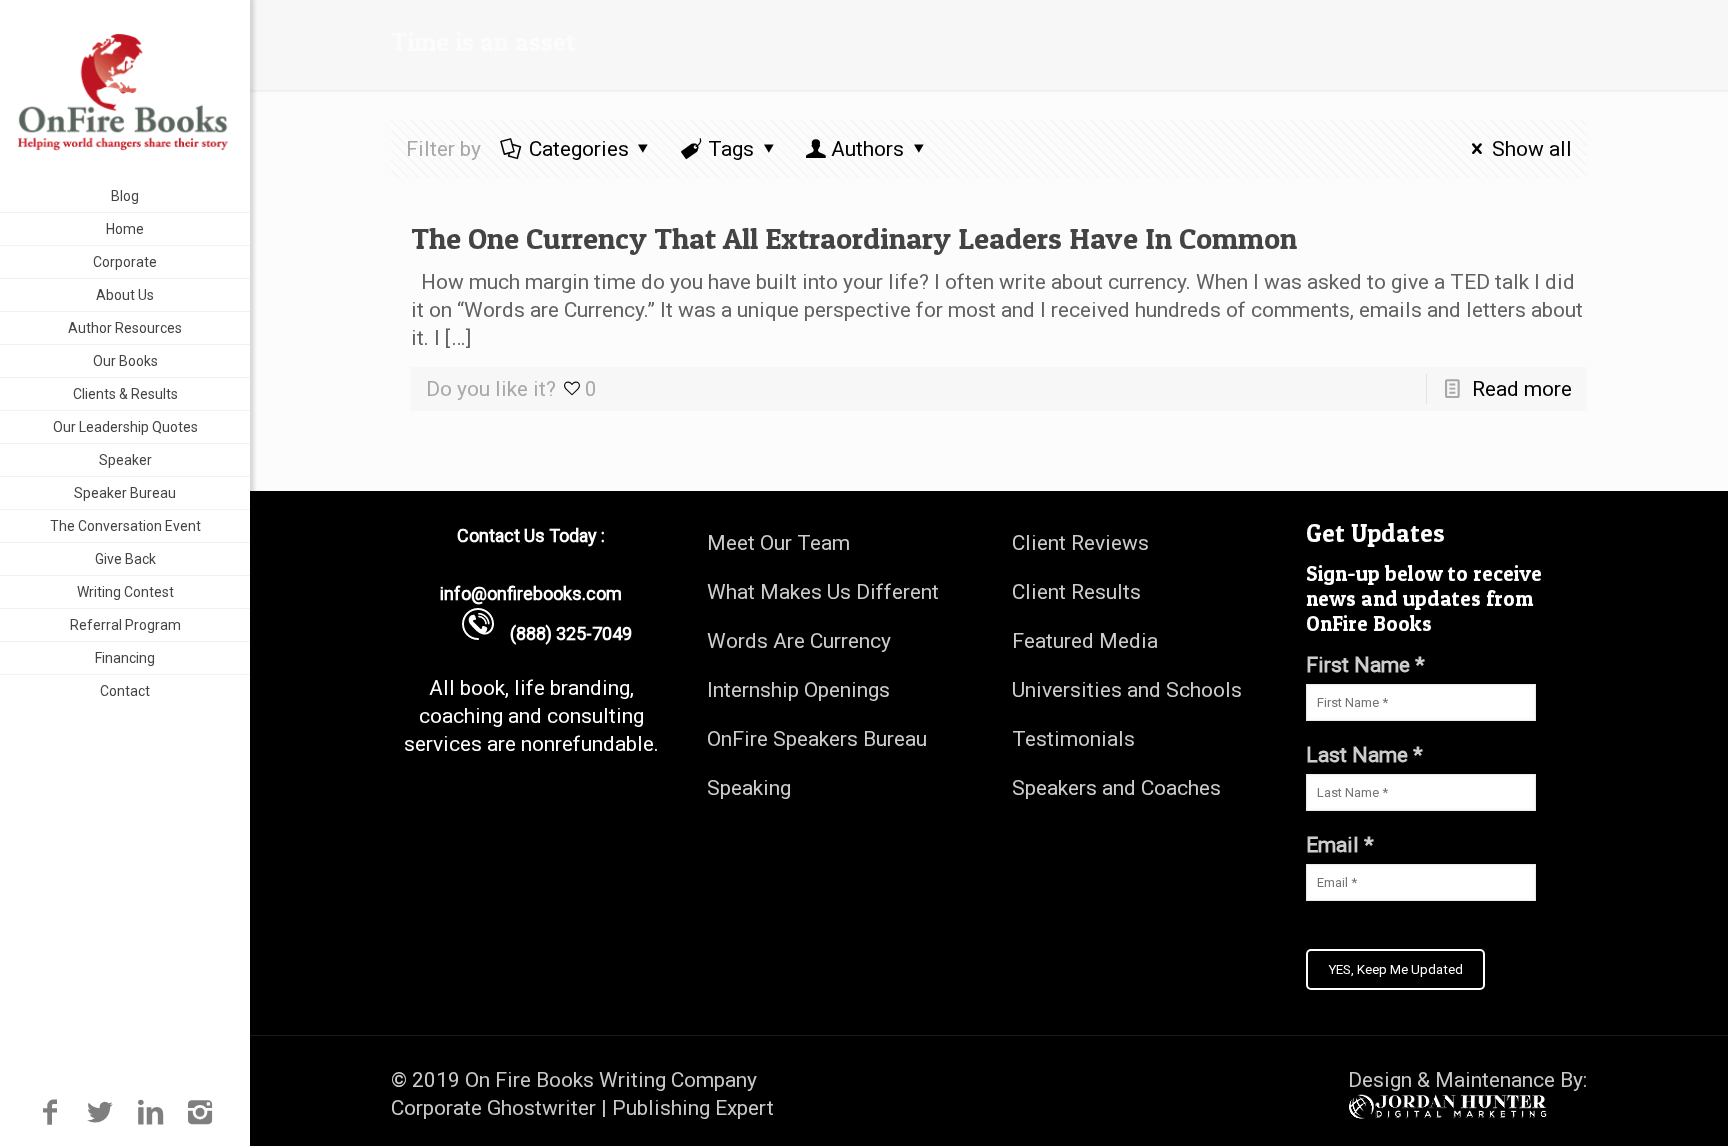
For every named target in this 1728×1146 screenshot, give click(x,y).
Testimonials (1073, 739)
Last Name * (1364, 755)
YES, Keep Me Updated (1395, 969)
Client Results (1076, 592)
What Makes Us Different (823, 592)
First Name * (1365, 665)
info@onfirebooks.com (531, 593)
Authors (867, 149)
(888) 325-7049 (563, 633)
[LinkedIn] (150, 1112)
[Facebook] (49, 1112)
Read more (1522, 389)
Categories (579, 149)
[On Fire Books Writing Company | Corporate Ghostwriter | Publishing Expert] (125, 90)
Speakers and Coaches (1116, 788)
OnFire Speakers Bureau (817, 739)
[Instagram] (200, 1112)
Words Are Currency (799, 641)
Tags (731, 149)
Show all (1531, 149)
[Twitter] (99, 1112)
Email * (1340, 845)
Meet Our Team (778, 543)
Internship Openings (798, 690)
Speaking (749, 788)
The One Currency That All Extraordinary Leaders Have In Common (854, 238)
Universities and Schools (1127, 690)
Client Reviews (1080, 543)
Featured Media (1085, 641)
